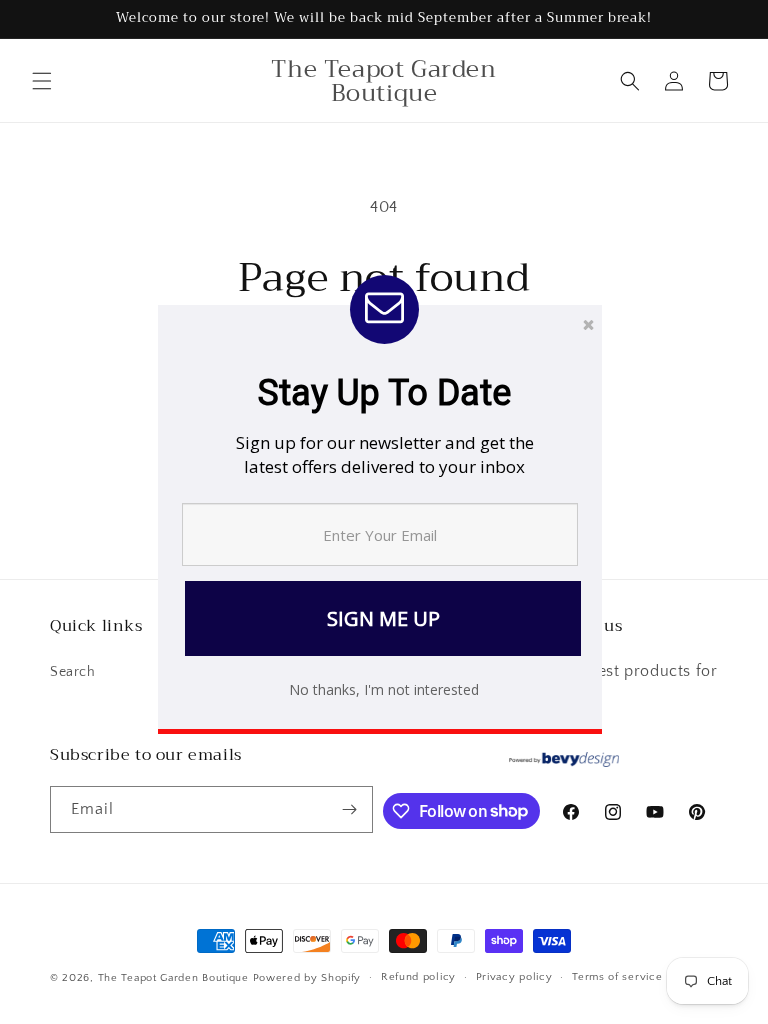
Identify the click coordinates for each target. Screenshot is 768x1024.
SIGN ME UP (383, 618)
